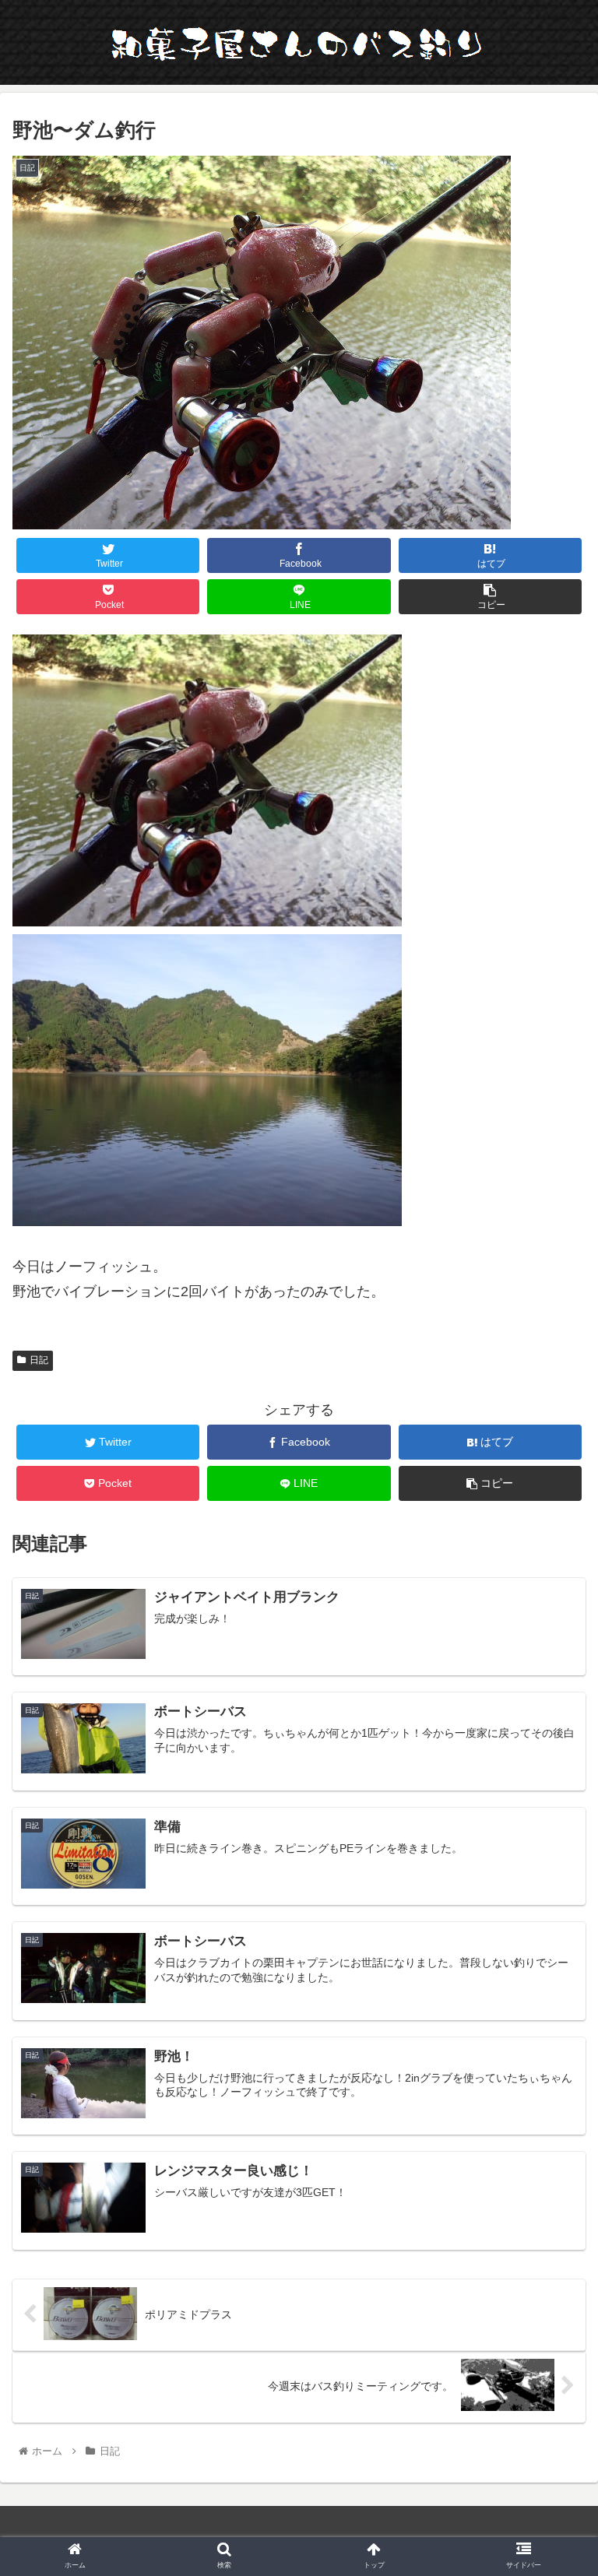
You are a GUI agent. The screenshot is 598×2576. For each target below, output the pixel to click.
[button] (552, 1755)
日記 (39, 1360)
